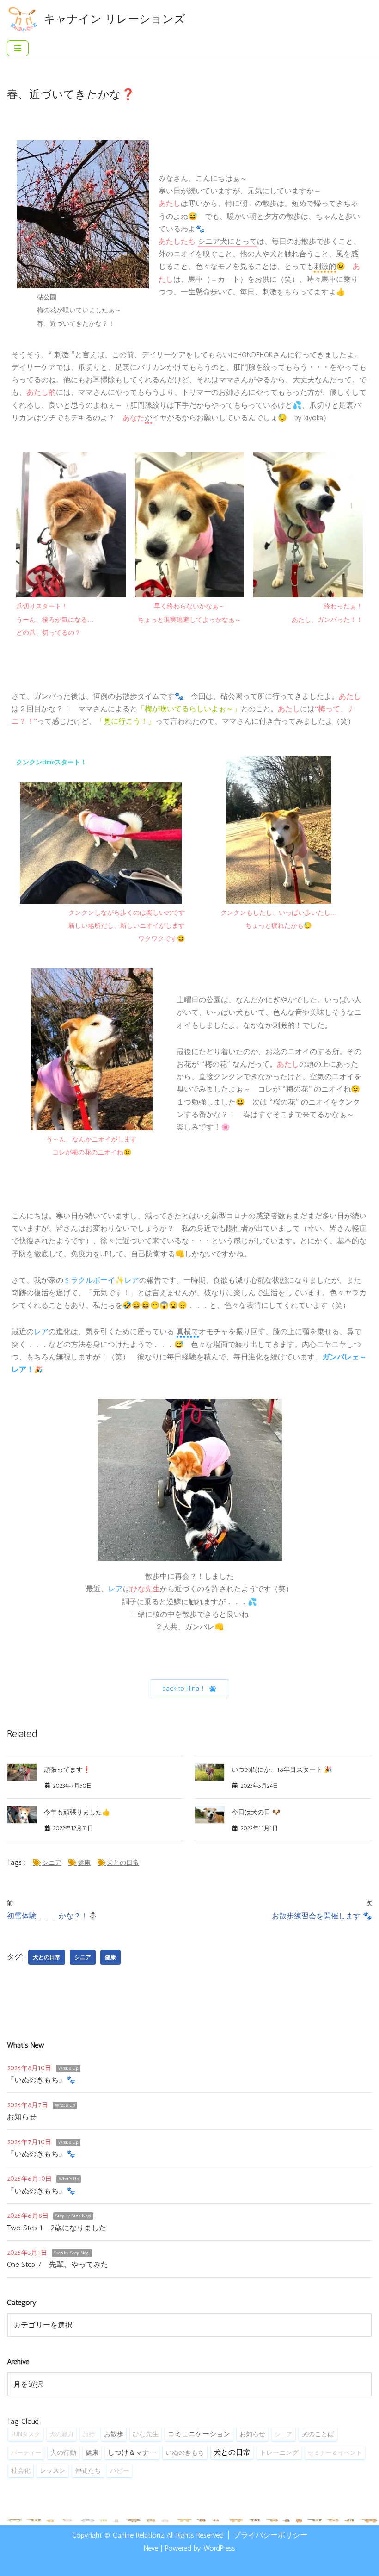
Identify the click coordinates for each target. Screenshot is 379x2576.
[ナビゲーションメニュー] (18, 48)
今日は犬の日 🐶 (256, 1812)
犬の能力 (61, 2434)
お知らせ (22, 2117)
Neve (151, 2548)
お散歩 (114, 2434)
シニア (52, 1863)
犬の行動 (63, 2452)
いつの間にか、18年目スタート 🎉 (282, 1770)
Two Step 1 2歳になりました (57, 2228)
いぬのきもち (185, 2453)
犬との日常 (123, 1863)
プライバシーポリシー (270, 2535)
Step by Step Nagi (73, 2216)
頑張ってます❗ (67, 1770)
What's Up (68, 2068)
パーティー (26, 2452)
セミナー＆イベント (335, 2452)
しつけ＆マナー (132, 2452)
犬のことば (318, 2434)
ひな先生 (146, 2434)
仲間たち (88, 2470)
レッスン (53, 2470)
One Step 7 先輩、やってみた (58, 2264)
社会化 (21, 2470)
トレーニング (279, 2452)
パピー (120, 2470)
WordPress (219, 2548)
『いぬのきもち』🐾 (41, 2080)
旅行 (89, 2434)
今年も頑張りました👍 (77, 1812)
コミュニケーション (199, 2434)
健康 (84, 1863)
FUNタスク (26, 2434)
